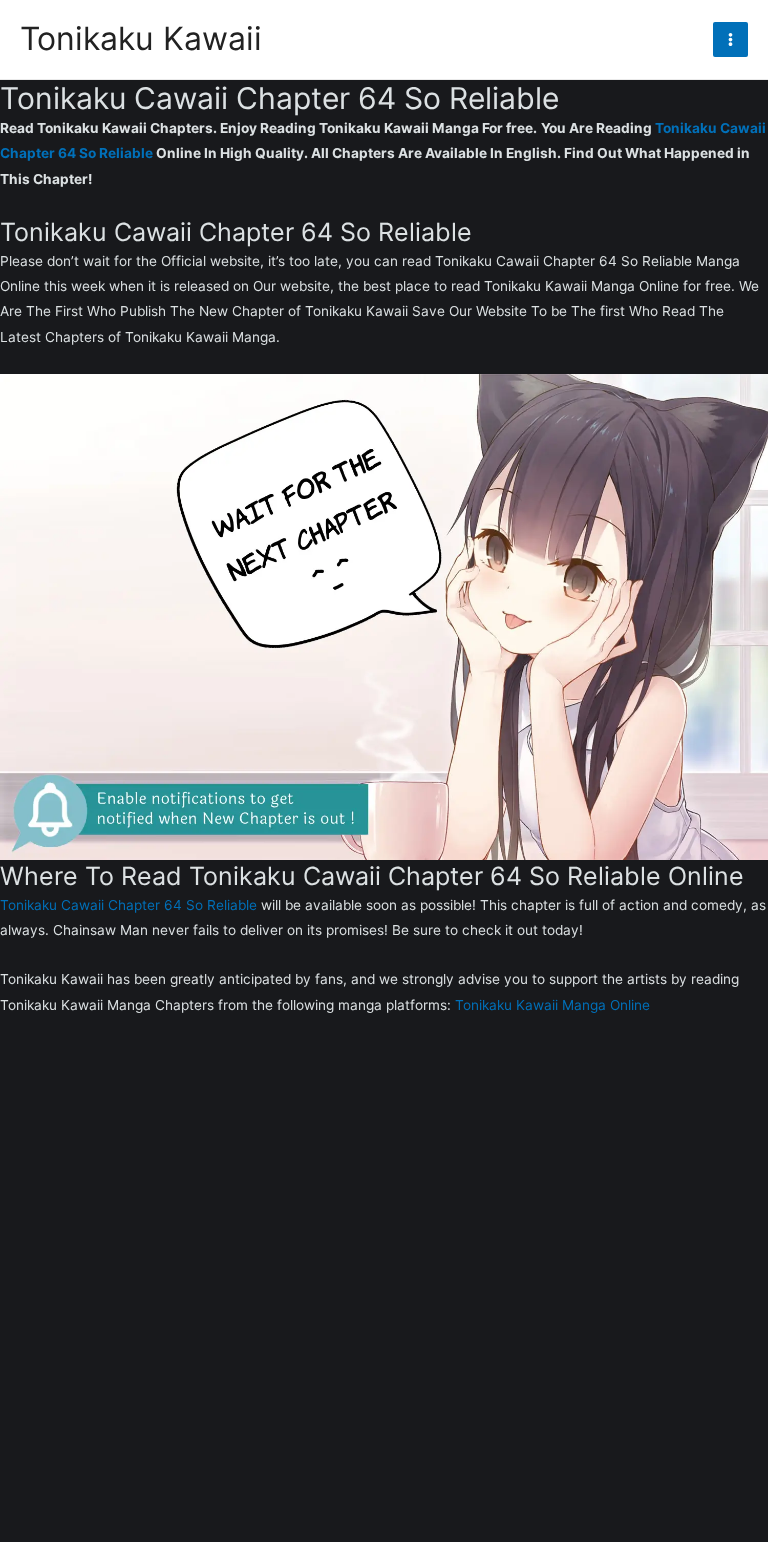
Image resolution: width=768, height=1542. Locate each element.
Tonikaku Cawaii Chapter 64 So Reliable (128, 905)
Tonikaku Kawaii (141, 38)
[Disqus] (384, 1292)
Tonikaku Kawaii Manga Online (552, 1005)
